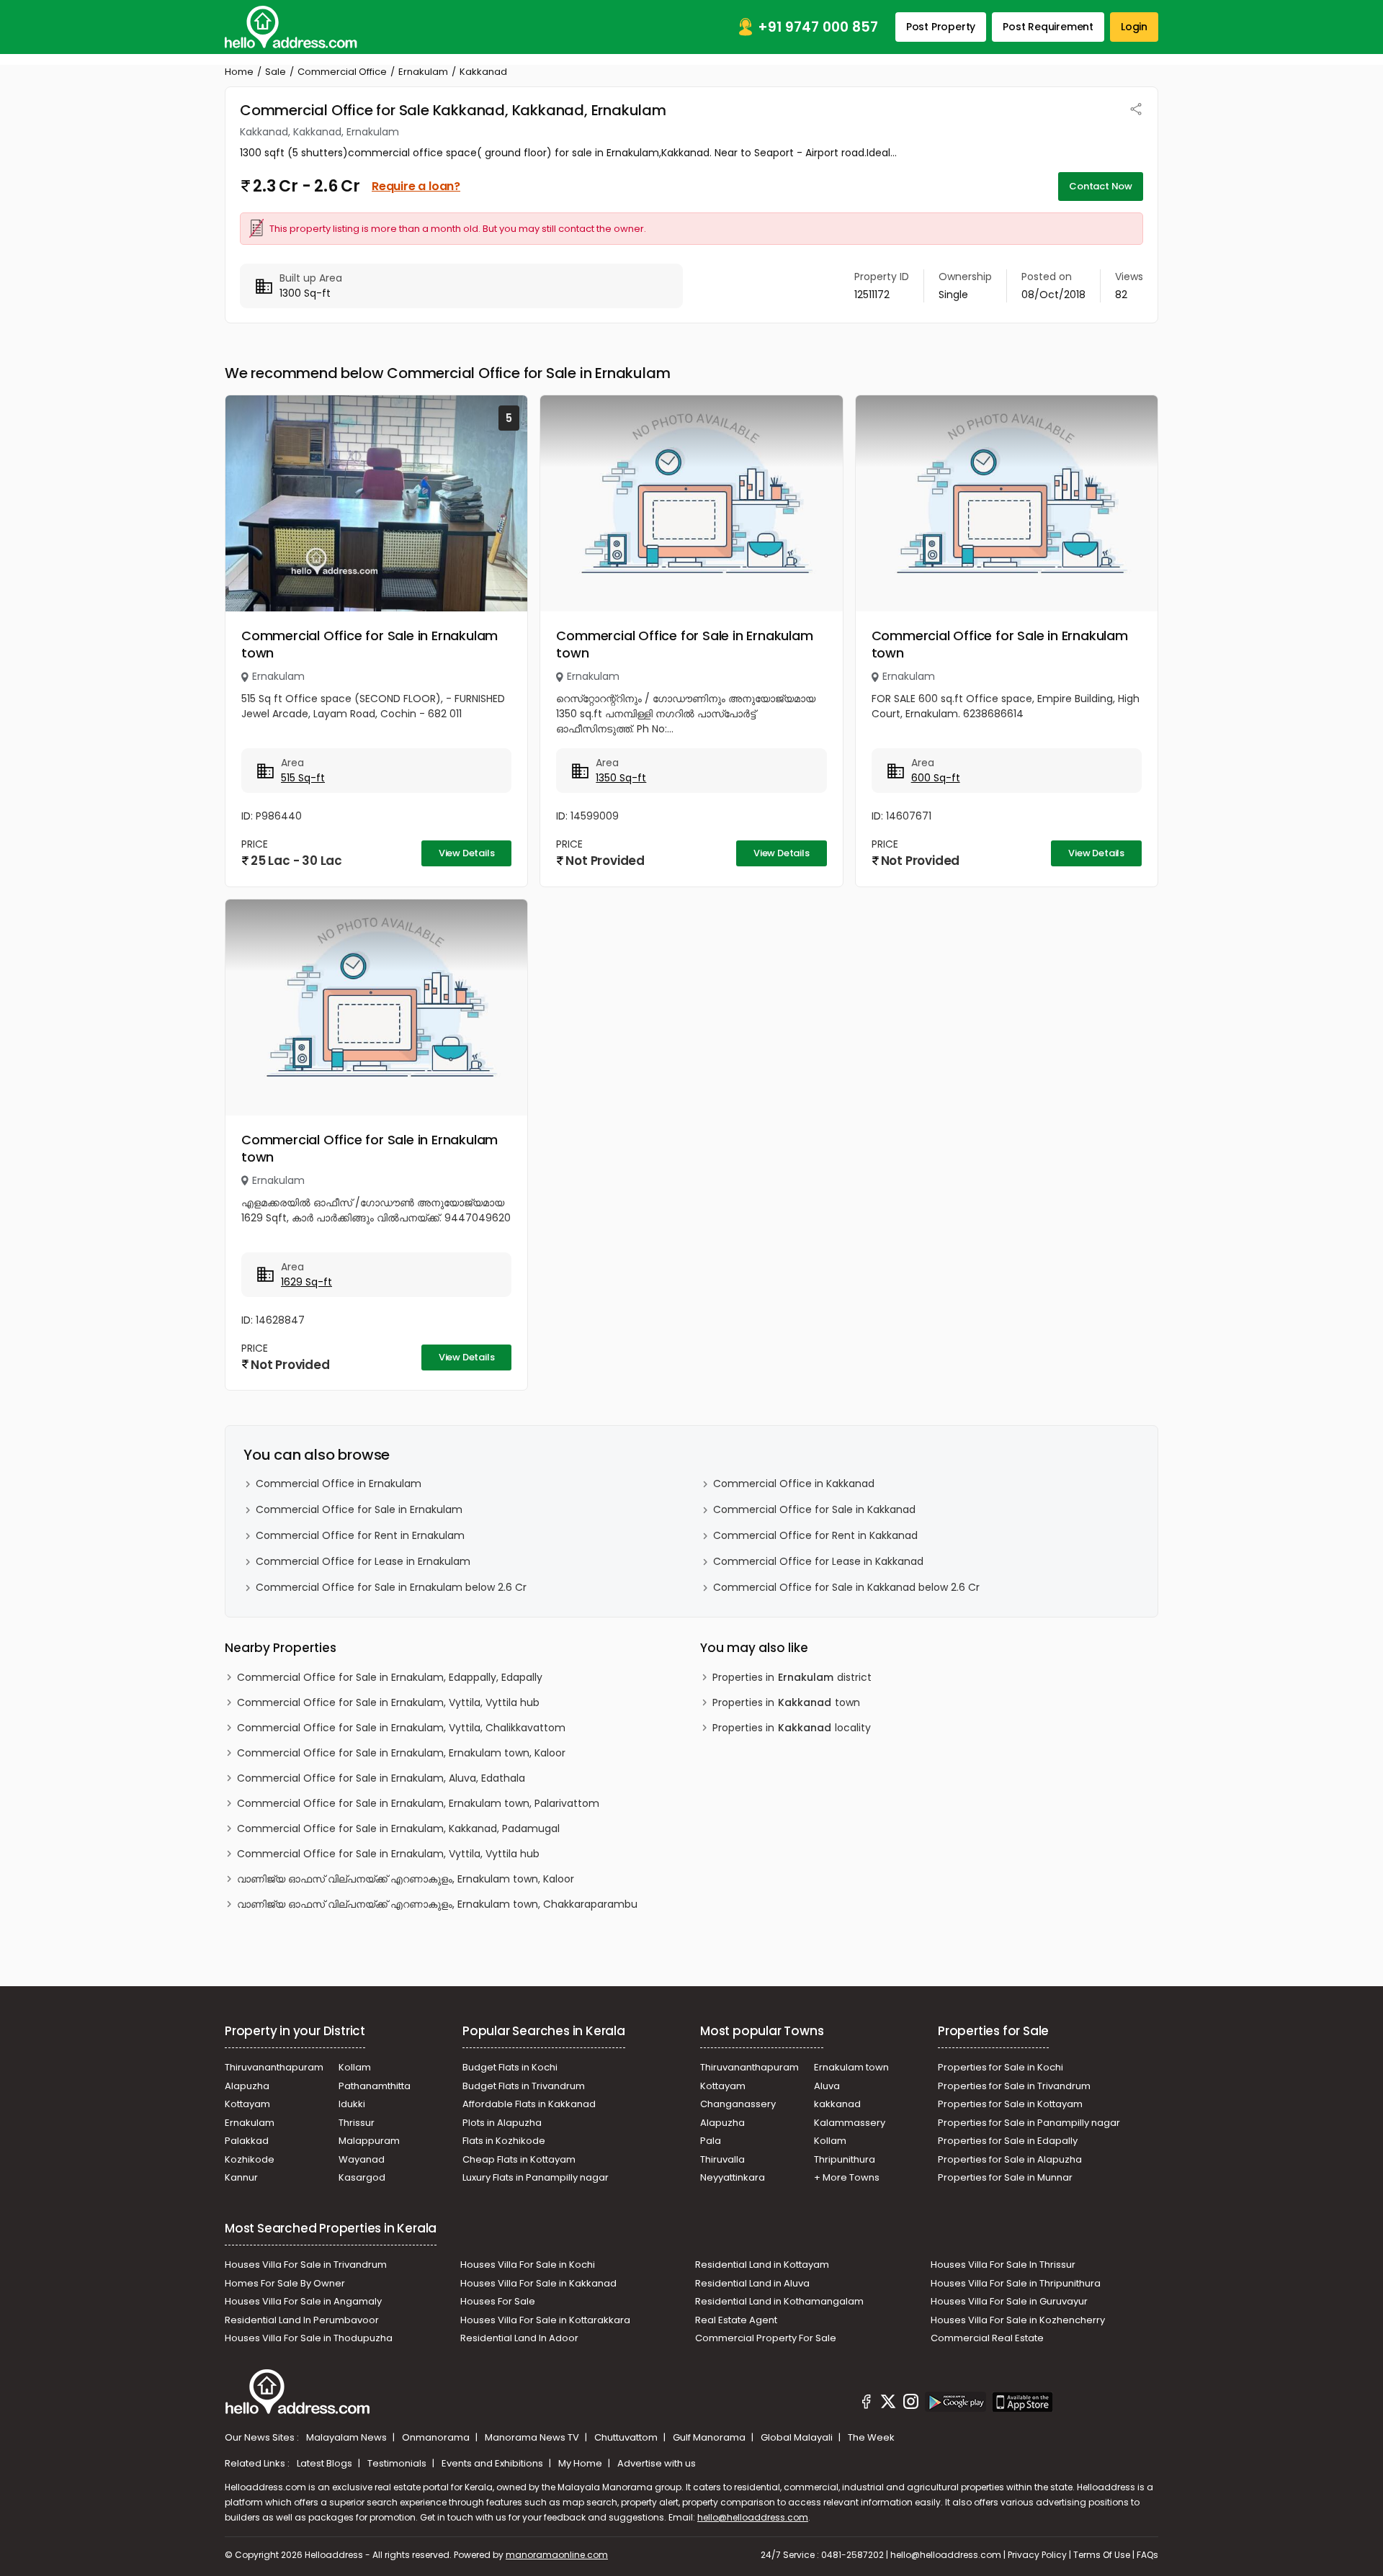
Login (1134, 27)
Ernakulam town (851, 2067)
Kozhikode (250, 2159)
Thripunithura (845, 2159)
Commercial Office (342, 72)
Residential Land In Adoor (519, 2338)
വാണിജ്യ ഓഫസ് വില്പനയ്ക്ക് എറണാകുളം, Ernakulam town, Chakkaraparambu (437, 1904)
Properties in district (792, 1677)
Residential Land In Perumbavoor (302, 2320)
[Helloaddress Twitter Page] (888, 2404)
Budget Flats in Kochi (510, 2067)
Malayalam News (348, 2437)
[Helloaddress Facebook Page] (867, 2404)
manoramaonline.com (557, 2555)
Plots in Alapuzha (502, 2123)
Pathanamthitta (375, 2086)
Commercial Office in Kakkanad (794, 1484)
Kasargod (362, 2177)
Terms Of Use (1102, 2555)
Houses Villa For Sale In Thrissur (1003, 2265)
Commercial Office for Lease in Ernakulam (363, 1561)
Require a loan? (416, 186)
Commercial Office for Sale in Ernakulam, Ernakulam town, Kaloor (401, 1753)
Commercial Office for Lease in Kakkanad (818, 1561)
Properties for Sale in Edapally (1008, 2141)
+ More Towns (847, 2177)
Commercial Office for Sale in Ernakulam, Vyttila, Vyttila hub (388, 1702)
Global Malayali (798, 2437)
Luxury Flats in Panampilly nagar (536, 2177)
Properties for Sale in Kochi (1001, 2067)
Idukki (352, 2104)
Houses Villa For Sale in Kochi (528, 2265)
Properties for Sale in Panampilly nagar (1029, 2123)
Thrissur (357, 2123)
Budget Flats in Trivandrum (524, 2086)
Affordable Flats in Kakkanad (529, 2104)
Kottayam (247, 2104)
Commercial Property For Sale (766, 2338)
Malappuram (369, 2141)
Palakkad (247, 2141)
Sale (276, 72)
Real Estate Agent (736, 2320)
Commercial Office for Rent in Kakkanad (815, 1535)
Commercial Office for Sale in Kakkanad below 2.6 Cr (846, 1587)
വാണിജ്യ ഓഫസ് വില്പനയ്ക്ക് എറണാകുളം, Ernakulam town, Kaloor (406, 1879)
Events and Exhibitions (493, 2463)
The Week (871, 2437)
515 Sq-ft (303, 778)
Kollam (355, 2067)
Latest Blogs (326, 2463)
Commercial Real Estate (987, 2338)
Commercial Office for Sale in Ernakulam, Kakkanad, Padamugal (398, 1828)
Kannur (241, 2177)
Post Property (941, 27)
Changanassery (738, 2104)
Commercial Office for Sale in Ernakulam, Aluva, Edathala (381, 1778)
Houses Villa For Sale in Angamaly (303, 2301)
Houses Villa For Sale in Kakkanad (538, 2283)
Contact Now (1101, 186)
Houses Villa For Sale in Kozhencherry (1018, 2320)
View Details (467, 853)
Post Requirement (1048, 27)
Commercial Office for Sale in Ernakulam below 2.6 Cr (391, 1587)
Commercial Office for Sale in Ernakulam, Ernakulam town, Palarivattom (418, 1803)
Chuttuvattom (627, 2437)
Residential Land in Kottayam (762, 2265)
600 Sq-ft (936, 778)
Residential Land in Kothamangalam (779, 2301)
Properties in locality (792, 1728)
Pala (711, 2141)
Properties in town (786, 1702)
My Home (581, 2463)
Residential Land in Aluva (752, 2283)
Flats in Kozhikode (504, 2141)
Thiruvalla (722, 2159)
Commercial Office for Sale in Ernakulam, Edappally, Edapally (390, 1677)
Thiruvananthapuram (274, 2067)
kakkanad (837, 2104)
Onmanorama (437, 2437)
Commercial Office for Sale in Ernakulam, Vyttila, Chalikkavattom (401, 1728)
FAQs (1147, 2555)
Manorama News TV (533, 2437)
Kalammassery (850, 2123)
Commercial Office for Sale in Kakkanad (814, 1509)
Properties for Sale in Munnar (1005, 2177)
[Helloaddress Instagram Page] (910, 2404)
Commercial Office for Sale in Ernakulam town (370, 644)
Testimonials (398, 2463)
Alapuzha (247, 2086)
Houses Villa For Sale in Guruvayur (1009, 2301)
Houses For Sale (498, 2301)
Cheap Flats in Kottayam (519, 2159)
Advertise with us (657, 2463)
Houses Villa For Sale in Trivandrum (306, 2265)
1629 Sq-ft (306, 1282)
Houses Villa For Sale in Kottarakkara (545, 2320)
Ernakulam (423, 72)
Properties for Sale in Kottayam (1010, 2104)
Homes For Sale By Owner (285, 2283)
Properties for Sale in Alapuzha (1010, 2159)
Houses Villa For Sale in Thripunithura (1016, 2283)
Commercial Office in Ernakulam (339, 1484)
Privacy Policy (1037, 2555)
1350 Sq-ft (621, 778)
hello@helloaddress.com (753, 2517)
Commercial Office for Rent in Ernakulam (360, 1535)
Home (239, 72)
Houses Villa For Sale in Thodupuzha (309, 2338)
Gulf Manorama (710, 2437)
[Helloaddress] (291, 27)
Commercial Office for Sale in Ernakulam (359, 1509)
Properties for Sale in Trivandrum (1014, 2086)
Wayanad (362, 2159)
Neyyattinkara (733, 2177)
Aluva (827, 2086)
